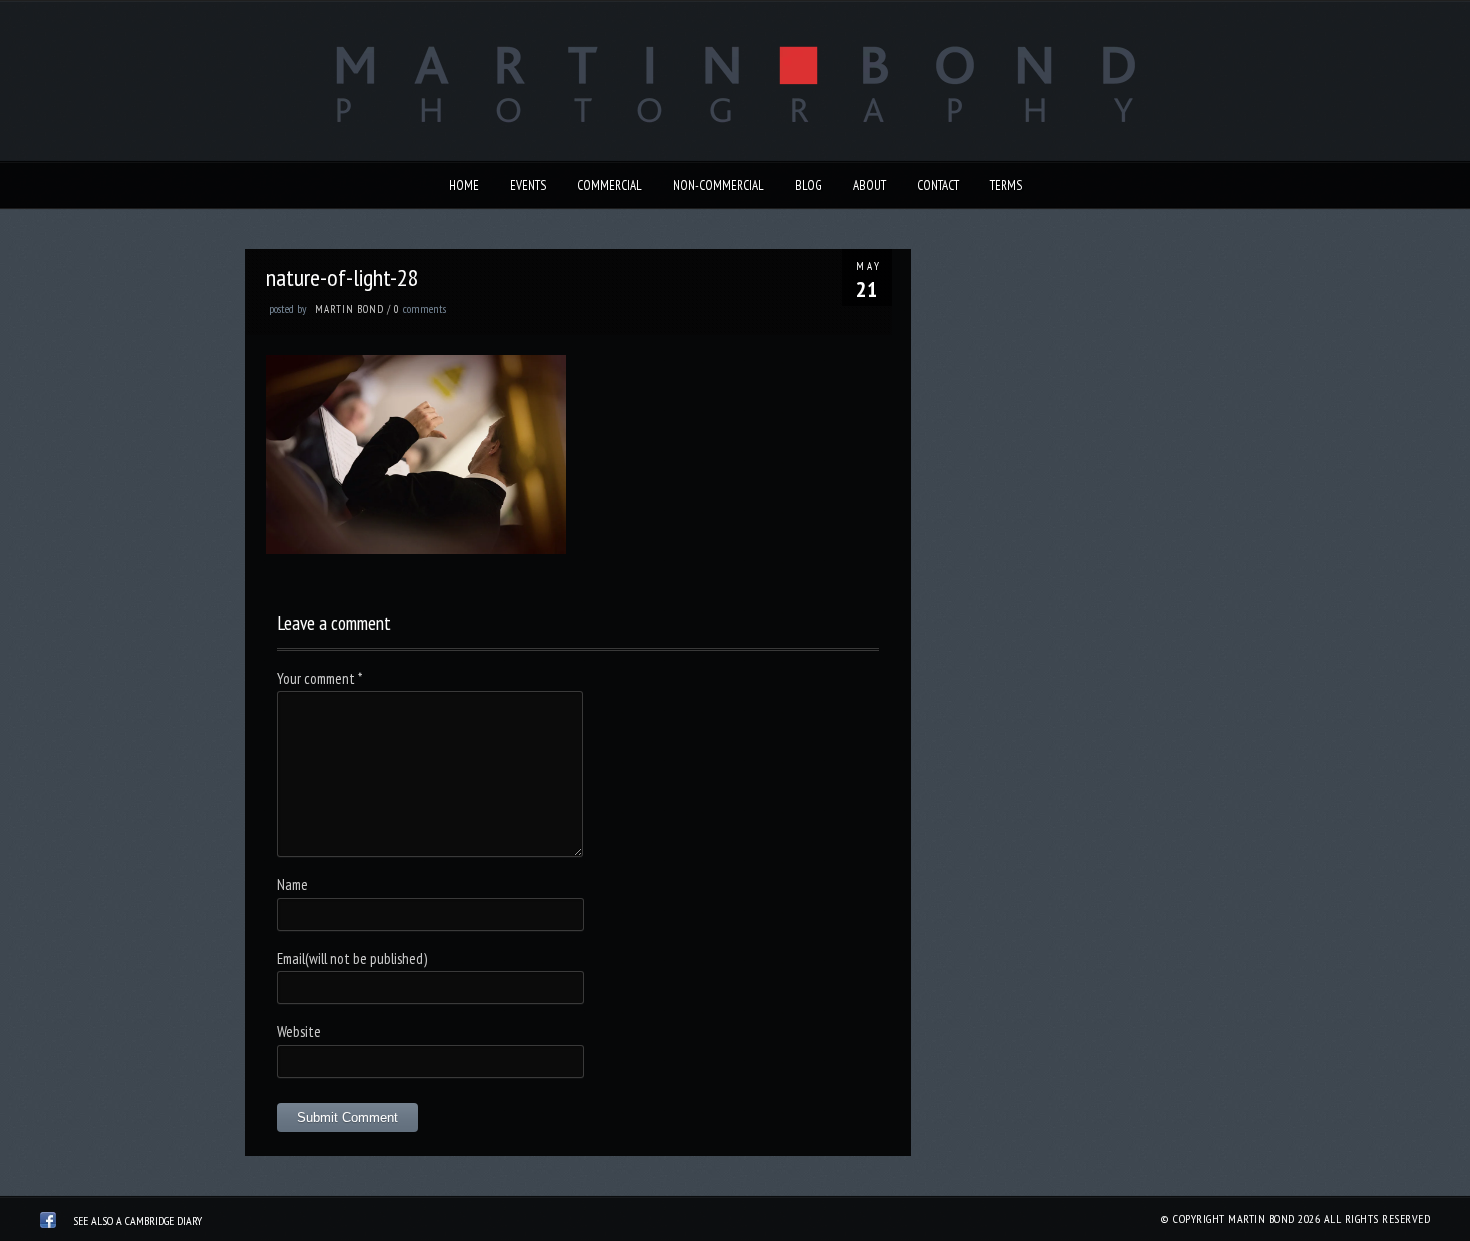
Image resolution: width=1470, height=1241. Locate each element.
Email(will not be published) (352, 958)
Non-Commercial (718, 185)
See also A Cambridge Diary (137, 1220)
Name (292, 884)
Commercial (609, 185)
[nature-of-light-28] (416, 548)
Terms (1006, 185)
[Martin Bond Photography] (48, 1223)
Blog (808, 185)
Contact (938, 185)
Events (528, 185)
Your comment (319, 678)
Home (464, 185)
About (869, 185)
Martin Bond (349, 309)
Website (299, 1031)
